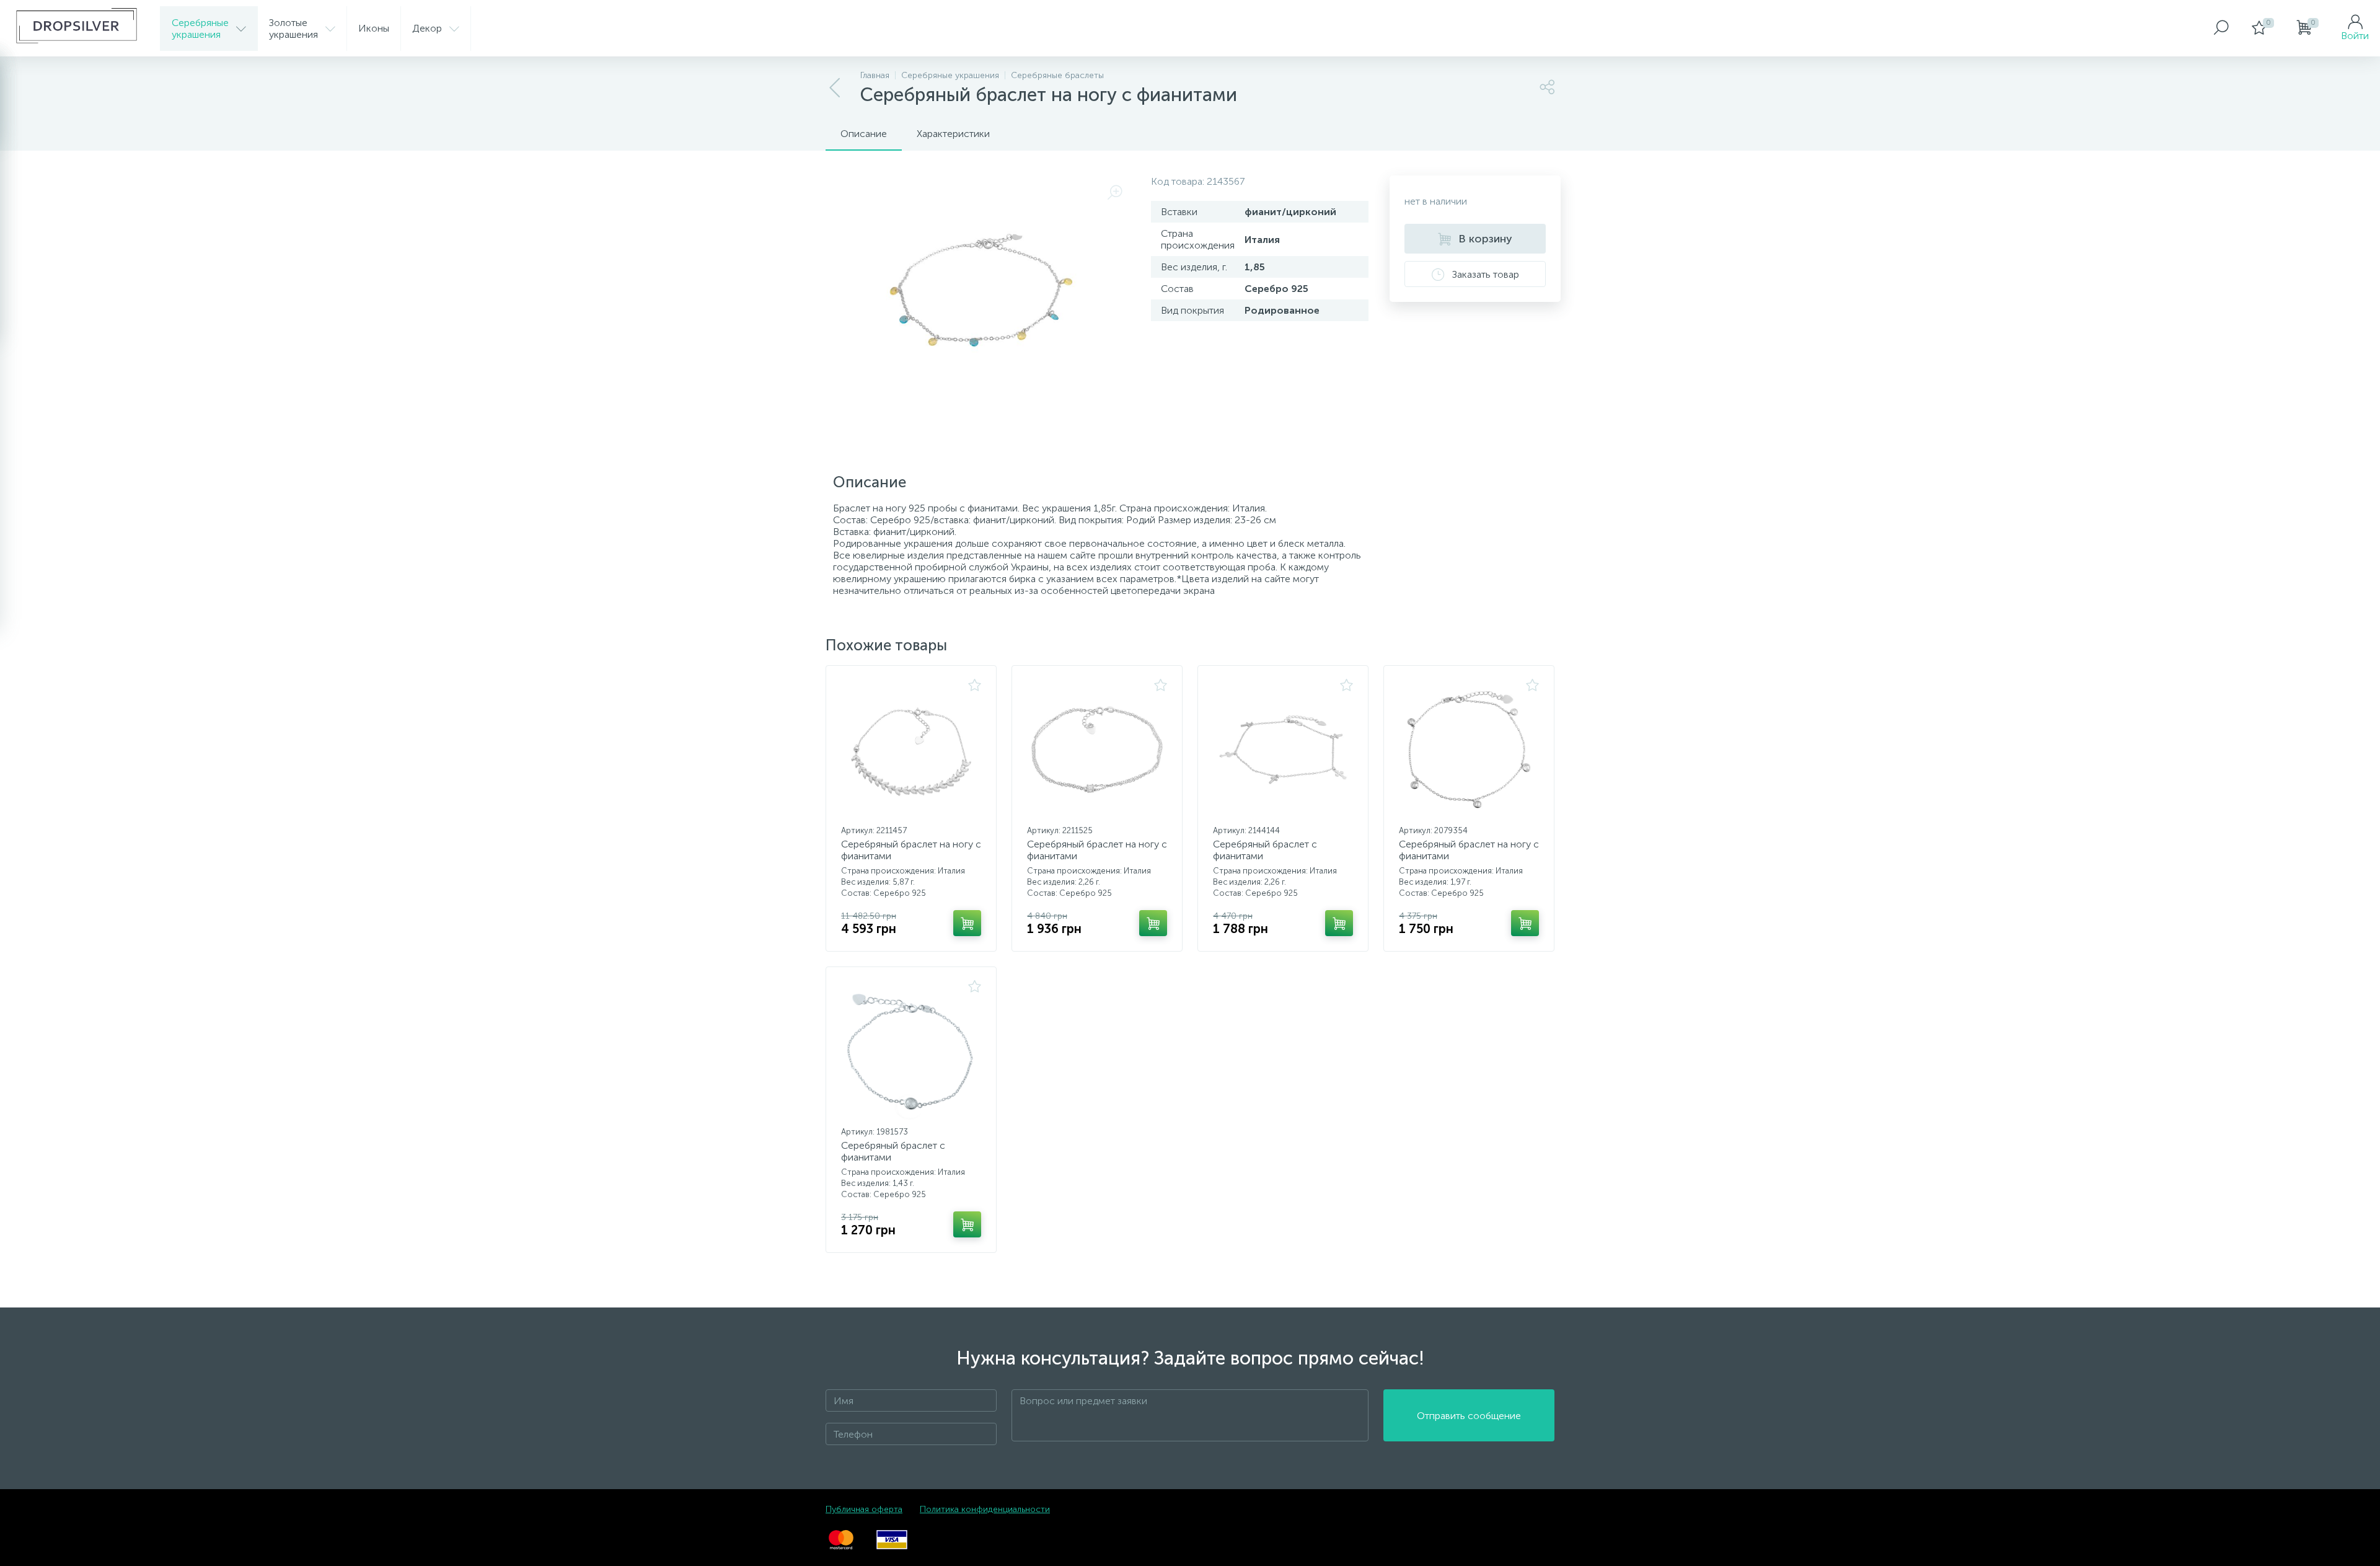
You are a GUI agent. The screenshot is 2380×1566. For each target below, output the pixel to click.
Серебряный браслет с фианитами (1265, 850)
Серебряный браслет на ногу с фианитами (911, 850)
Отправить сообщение (1469, 1416)
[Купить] (967, 923)
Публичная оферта (864, 1509)
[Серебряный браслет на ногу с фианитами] (911, 750)
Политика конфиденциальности (985, 1509)
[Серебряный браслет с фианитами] (1283, 750)
